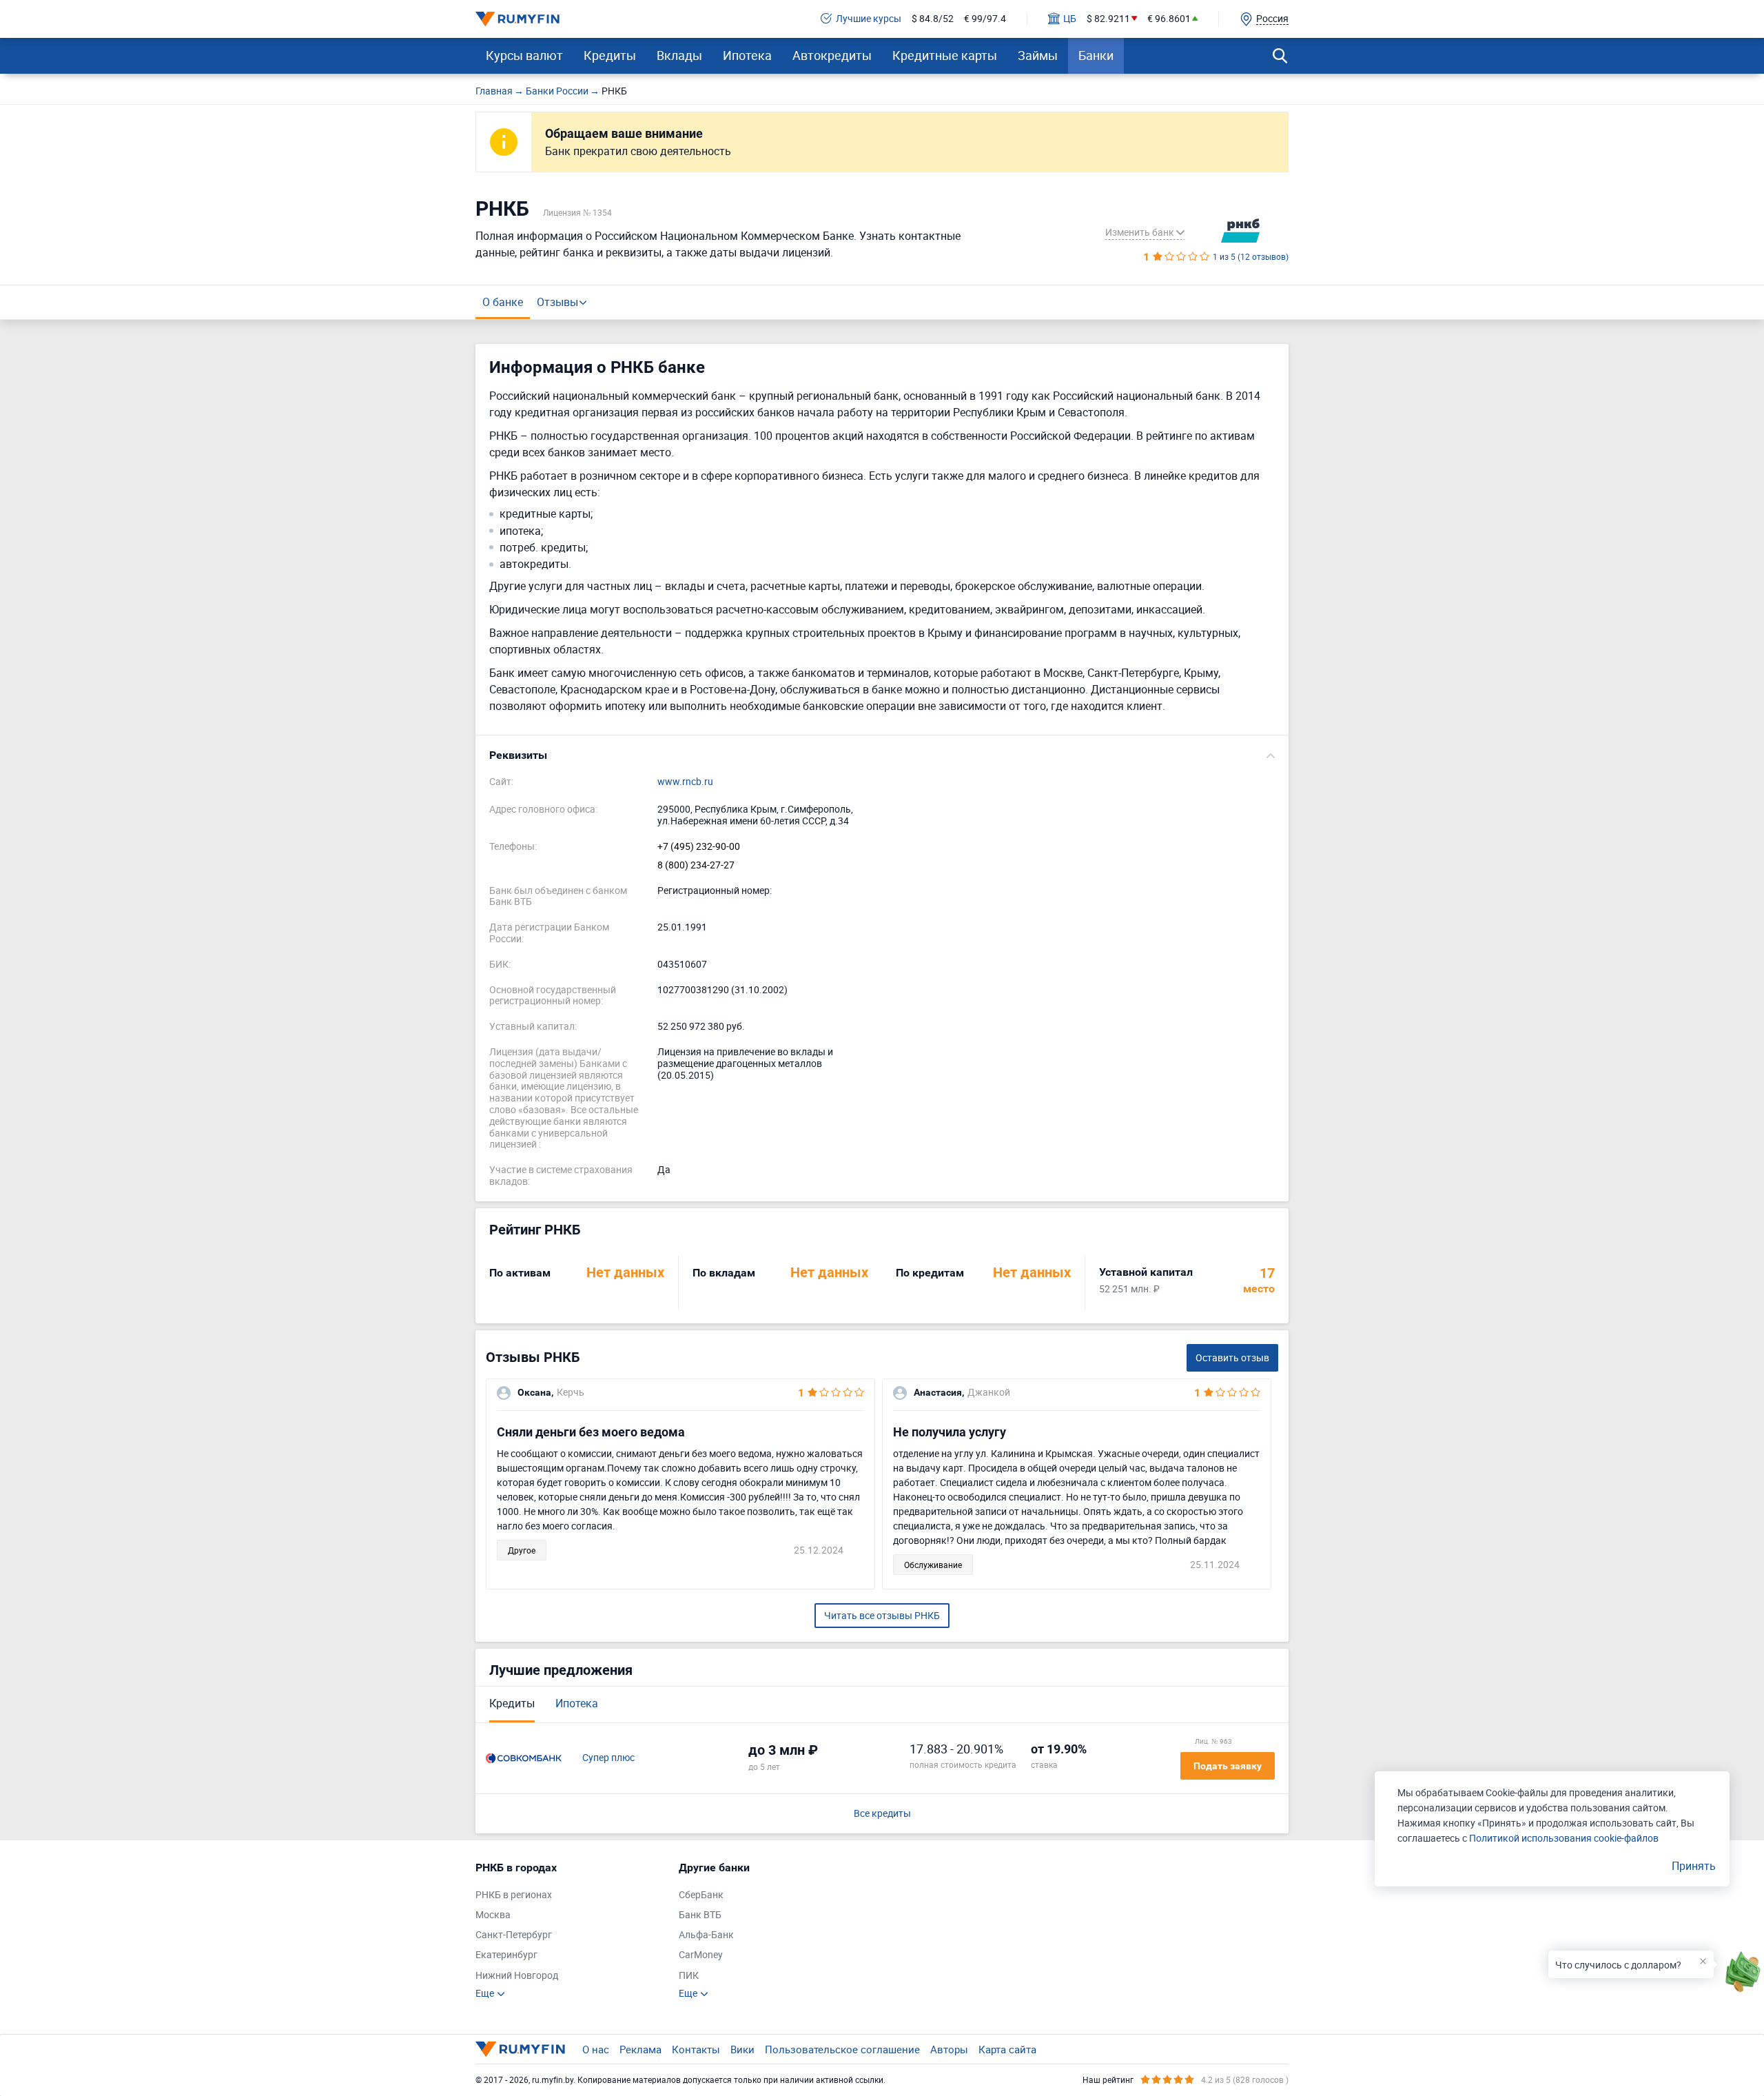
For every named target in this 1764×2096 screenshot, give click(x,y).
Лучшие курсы (869, 19)
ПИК (689, 1976)
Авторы (949, 2049)
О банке (503, 302)
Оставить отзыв (1232, 1357)
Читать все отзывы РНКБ (882, 1615)
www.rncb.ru (685, 782)
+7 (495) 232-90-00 (699, 847)
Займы (1038, 55)
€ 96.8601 (1169, 19)
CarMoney (701, 1955)
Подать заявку (1228, 1766)
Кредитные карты (945, 55)
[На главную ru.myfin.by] (520, 2049)
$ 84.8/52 (933, 19)
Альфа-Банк (706, 1935)
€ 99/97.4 (985, 19)
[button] (882, 755)
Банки (1096, 55)
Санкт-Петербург (514, 1935)
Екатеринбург (506, 1955)
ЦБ (1070, 19)
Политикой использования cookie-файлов (1564, 1838)
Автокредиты (832, 55)
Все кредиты (882, 1814)
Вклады (679, 55)
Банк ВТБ (700, 1915)
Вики (742, 2049)
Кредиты (610, 55)
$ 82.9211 (1108, 19)
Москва (493, 1915)
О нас (596, 2049)
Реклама (640, 2049)
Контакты (696, 2049)
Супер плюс (608, 1758)
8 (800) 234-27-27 (696, 865)
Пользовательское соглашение (842, 2049)
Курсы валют (524, 55)
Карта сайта (1007, 2049)
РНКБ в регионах (514, 1895)
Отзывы (557, 302)
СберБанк (701, 1895)
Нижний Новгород (517, 1976)
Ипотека (747, 55)
